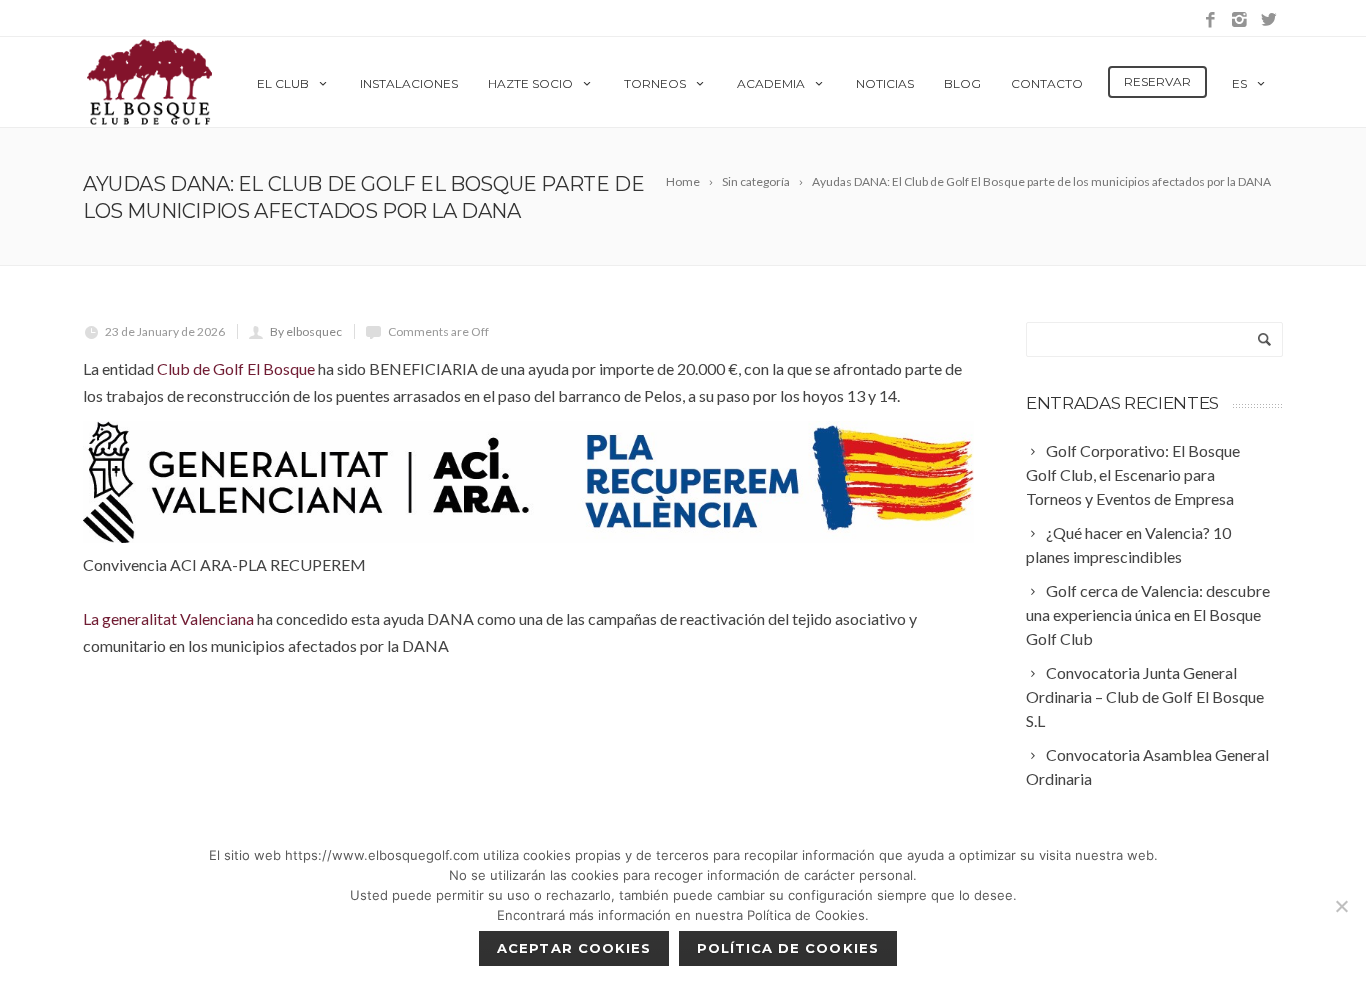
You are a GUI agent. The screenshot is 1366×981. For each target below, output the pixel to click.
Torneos (655, 83)
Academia (771, 83)
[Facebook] (1210, 20)
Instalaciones (409, 83)
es (1239, 83)
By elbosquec (306, 331)
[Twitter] (1268, 20)
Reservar (1157, 81)
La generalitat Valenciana (168, 618)
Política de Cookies (788, 948)
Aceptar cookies (574, 948)
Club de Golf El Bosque (236, 368)
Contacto (1047, 83)
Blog (962, 83)
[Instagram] (1239, 20)
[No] (1341, 906)
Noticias (885, 83)
